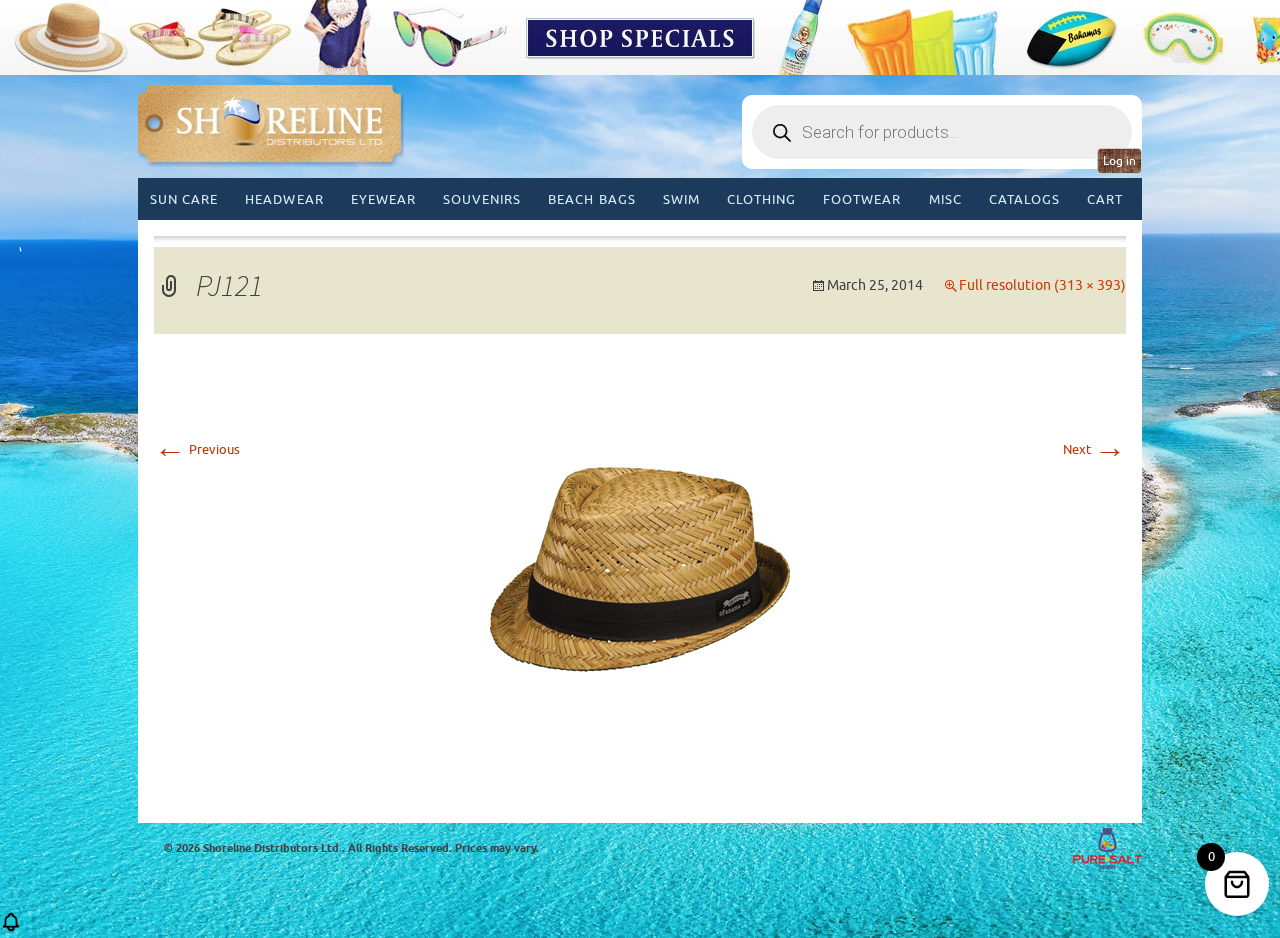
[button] (11, 928)
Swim (681, 199)
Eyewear (383, 199)
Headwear (284, 199)
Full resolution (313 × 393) (1042, 285)
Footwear (862, 199)
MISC (945, 199)
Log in (1119, 161)
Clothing (761, 199)
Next (1094, 449)
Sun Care (184, 199)
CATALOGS (1024, 199)
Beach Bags (591, 199)
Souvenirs (482, 199)
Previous (197, 449)
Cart (1105, 199)
